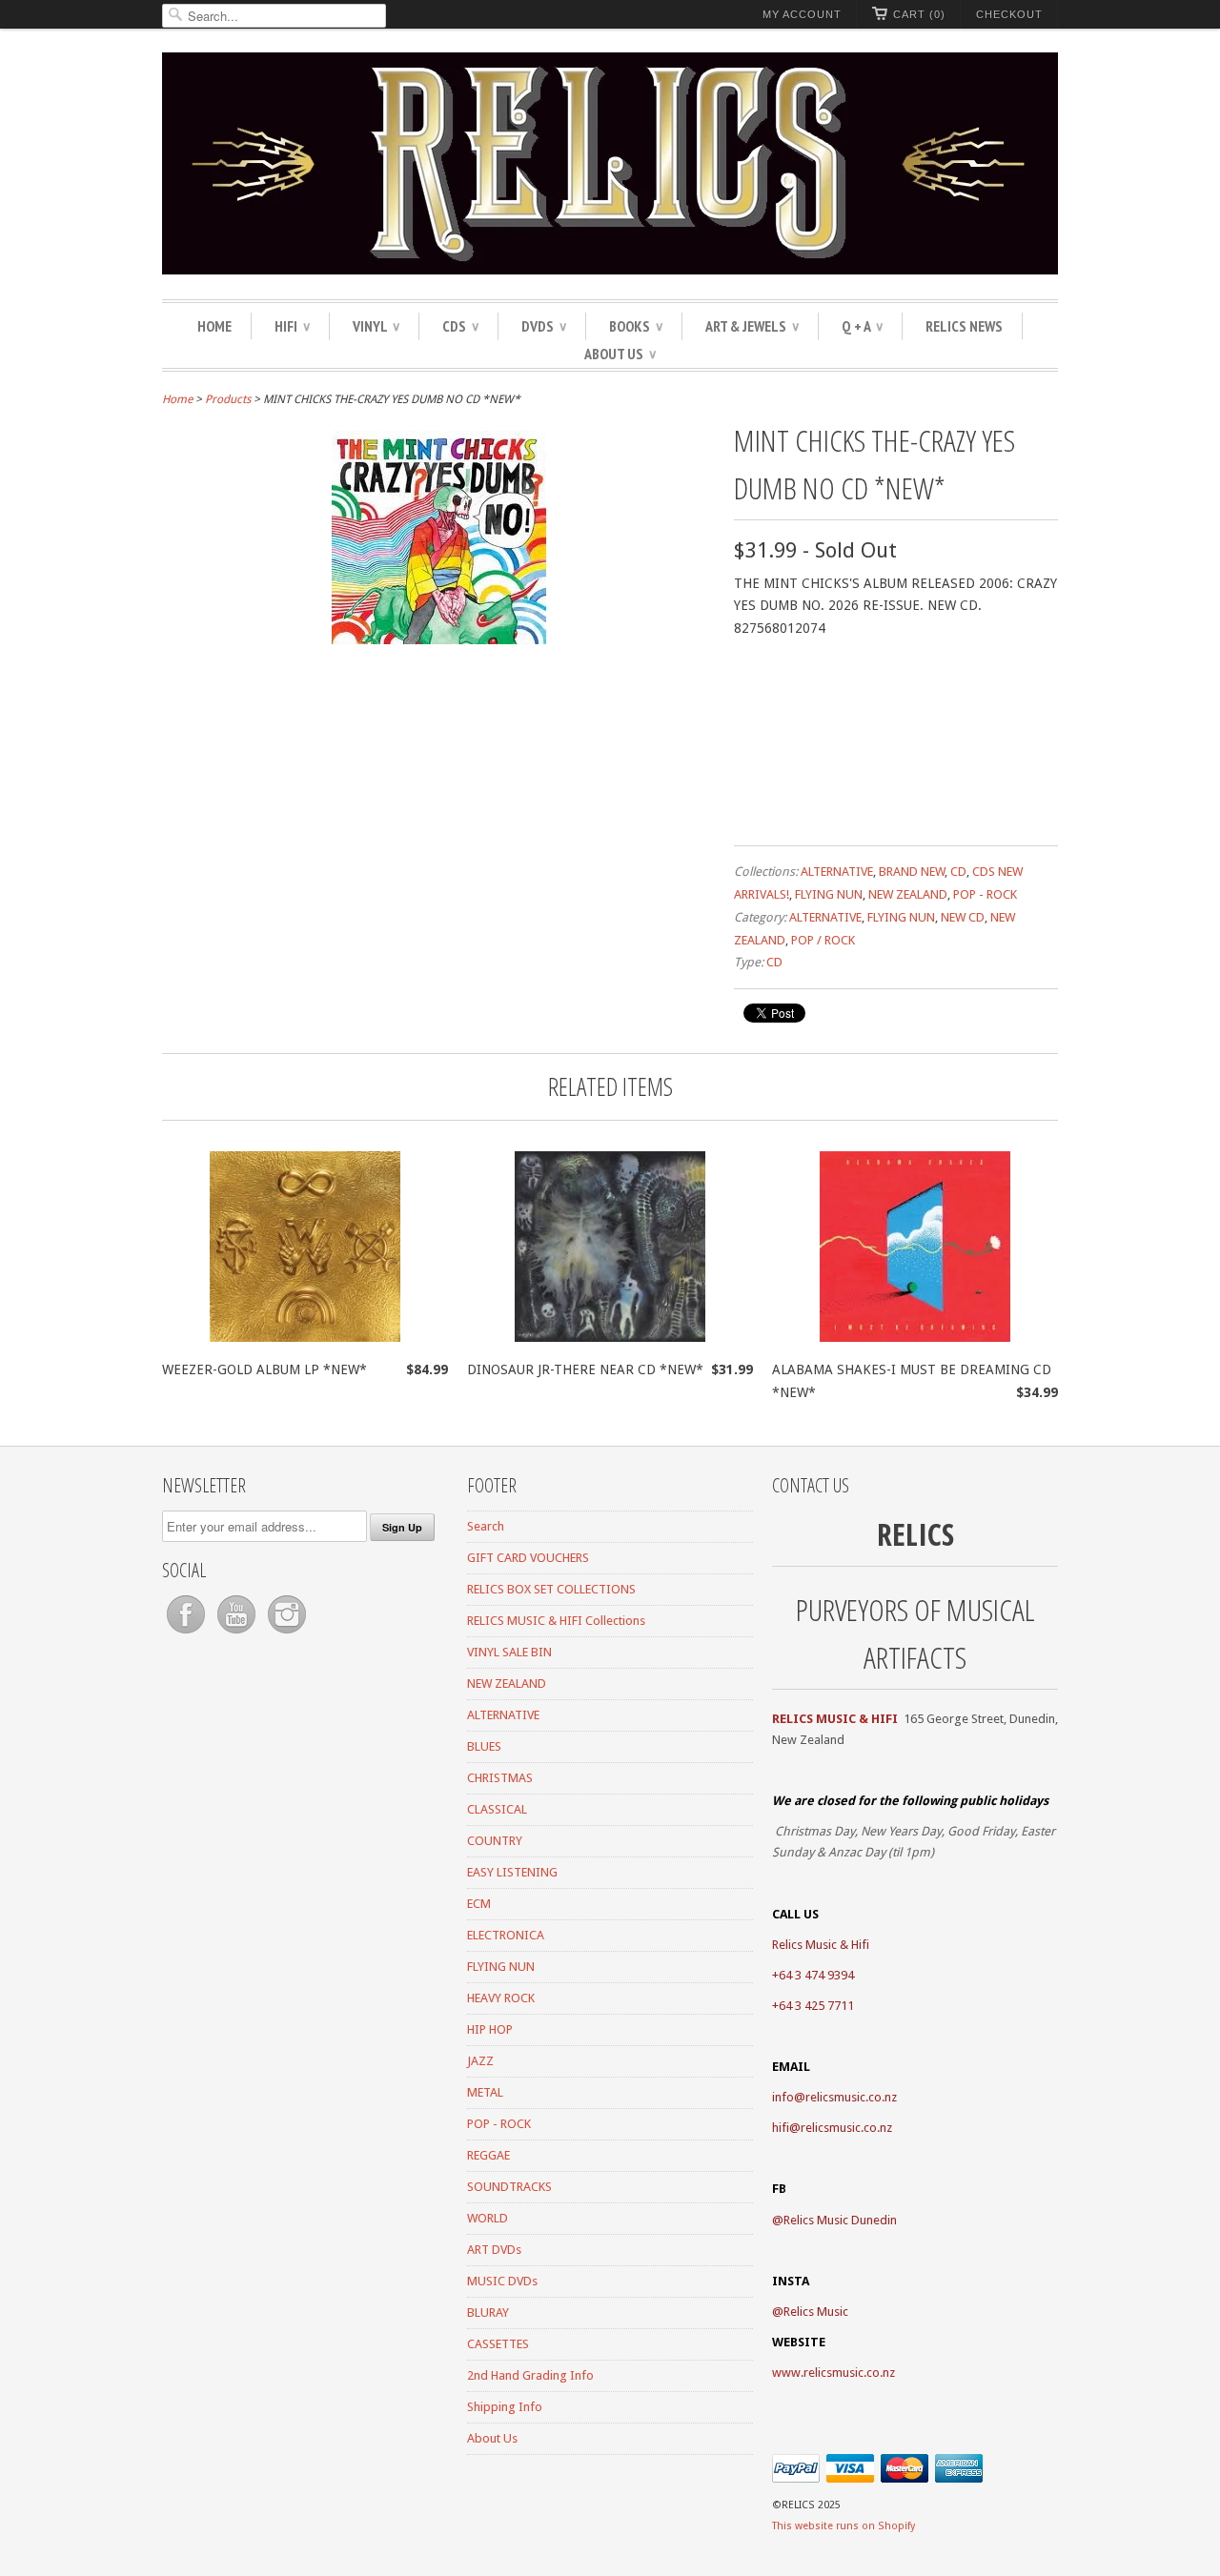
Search (486, 1526)
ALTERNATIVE (837, 872)
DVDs (544, 326)
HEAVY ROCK (501, 1998)
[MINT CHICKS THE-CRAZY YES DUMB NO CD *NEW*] (439, 639)
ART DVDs (494, 2250)
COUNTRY (495, 1841)
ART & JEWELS (752, 326)
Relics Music (816, 2312)
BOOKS (636, 326)
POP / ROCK (823, 940)
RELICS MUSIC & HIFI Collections (556, 1621)
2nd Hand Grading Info (530, 2375)
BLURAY (488, 2312)
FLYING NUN (829, 894)
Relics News (964, 326)
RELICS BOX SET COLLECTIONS (551, 1589)
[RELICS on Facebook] (187, 1634)
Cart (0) (919, 14)
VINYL (376, 326)
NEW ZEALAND (908, 894)
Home (214, 326)
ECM (479, 1904)
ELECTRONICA (506, 1935)
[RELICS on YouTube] (238, 1634)
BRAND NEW (912, 872)
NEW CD (963, 917)
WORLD (488, 2218)
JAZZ (480, 2061)
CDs (460, 326)
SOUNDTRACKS (509, 2187)
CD (958, 872)
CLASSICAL (497, 1809)
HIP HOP (490, 2029)
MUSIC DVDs (502, 2281)
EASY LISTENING (512, 1872)
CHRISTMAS (500, 1778)
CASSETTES (498, 2344)
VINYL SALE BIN (509, 1652)
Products (228, 399)
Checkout (1009, 14)
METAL (485, 2092)
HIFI (292, 326)
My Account (802, 14)
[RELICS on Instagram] (287, 1634)
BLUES (484, 1746)
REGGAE (488, 2155)
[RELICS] (610, 166)
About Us (620, 354)
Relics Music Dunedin (840, 2220)
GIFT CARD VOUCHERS (528, 1558)
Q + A (862, 326)
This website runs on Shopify (844, 2526)
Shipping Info (505, 2407)
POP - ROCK (985, 894)
